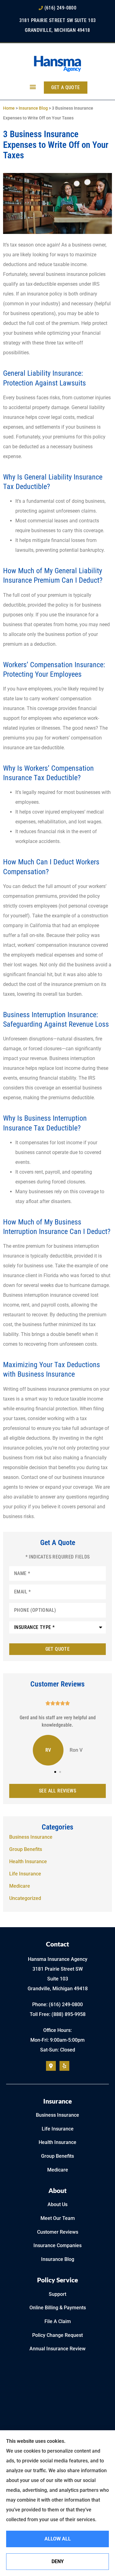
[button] (33, 86)
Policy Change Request (57, 2335)
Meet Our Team (58, 2218)
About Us (57, 2204)
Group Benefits (57, 2156)
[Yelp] (64, 2066)
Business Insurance (57, 2115)
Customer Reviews (58, 2232)
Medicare (58, 2170)
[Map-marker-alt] (51, 2066)
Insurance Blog (33, 108)
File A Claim (58, 2321)
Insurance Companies (57, 2245)
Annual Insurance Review (57, 2349)
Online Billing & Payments (58, 2308)
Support (57, 2294)
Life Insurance (58, 2129)
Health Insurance (57, 2142)
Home (9, 108)
